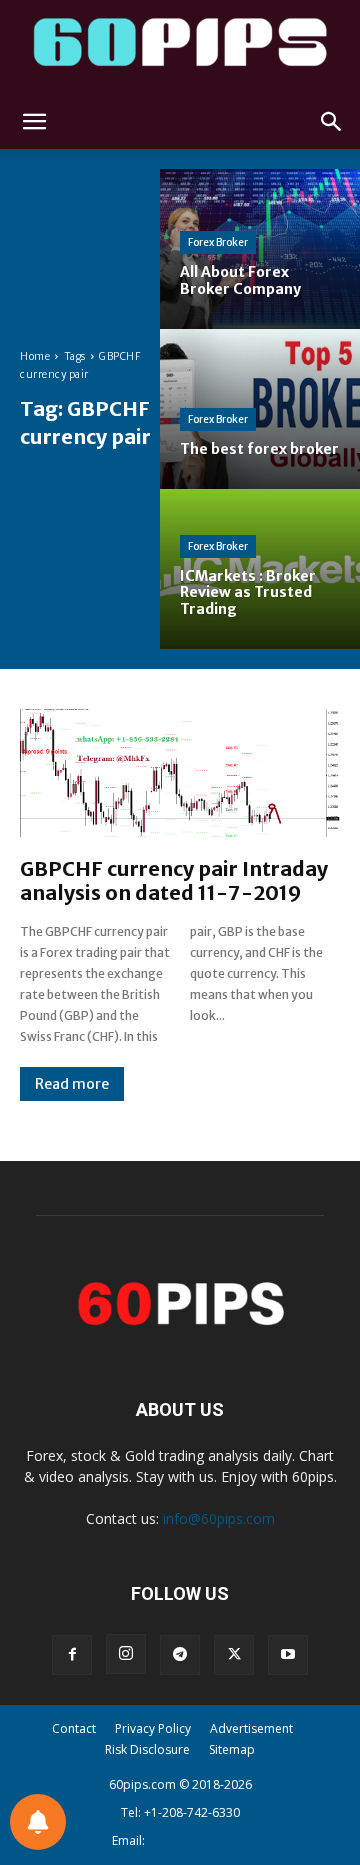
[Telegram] (180, 1655)
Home (35, 356)
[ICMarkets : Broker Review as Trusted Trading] (260, 569)
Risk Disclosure (147, 1749)
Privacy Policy (153, 1728)
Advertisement (251, 1728)
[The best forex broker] (260, 409)
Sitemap (232, 1749)
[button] (34, 122)
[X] (234, 1655)
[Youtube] (288, 1655)
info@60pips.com (219, 1518)
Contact (74, 1728)
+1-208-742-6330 (192, 1812)
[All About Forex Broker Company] (260, 249)
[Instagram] (126, 1654)
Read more (72, 1084)
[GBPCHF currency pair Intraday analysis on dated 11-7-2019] (180, 773)
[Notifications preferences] (38, 1822)
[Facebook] (72, 1655)
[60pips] (180, 47)
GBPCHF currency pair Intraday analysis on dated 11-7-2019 (174, 880)
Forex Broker (218, 242)
